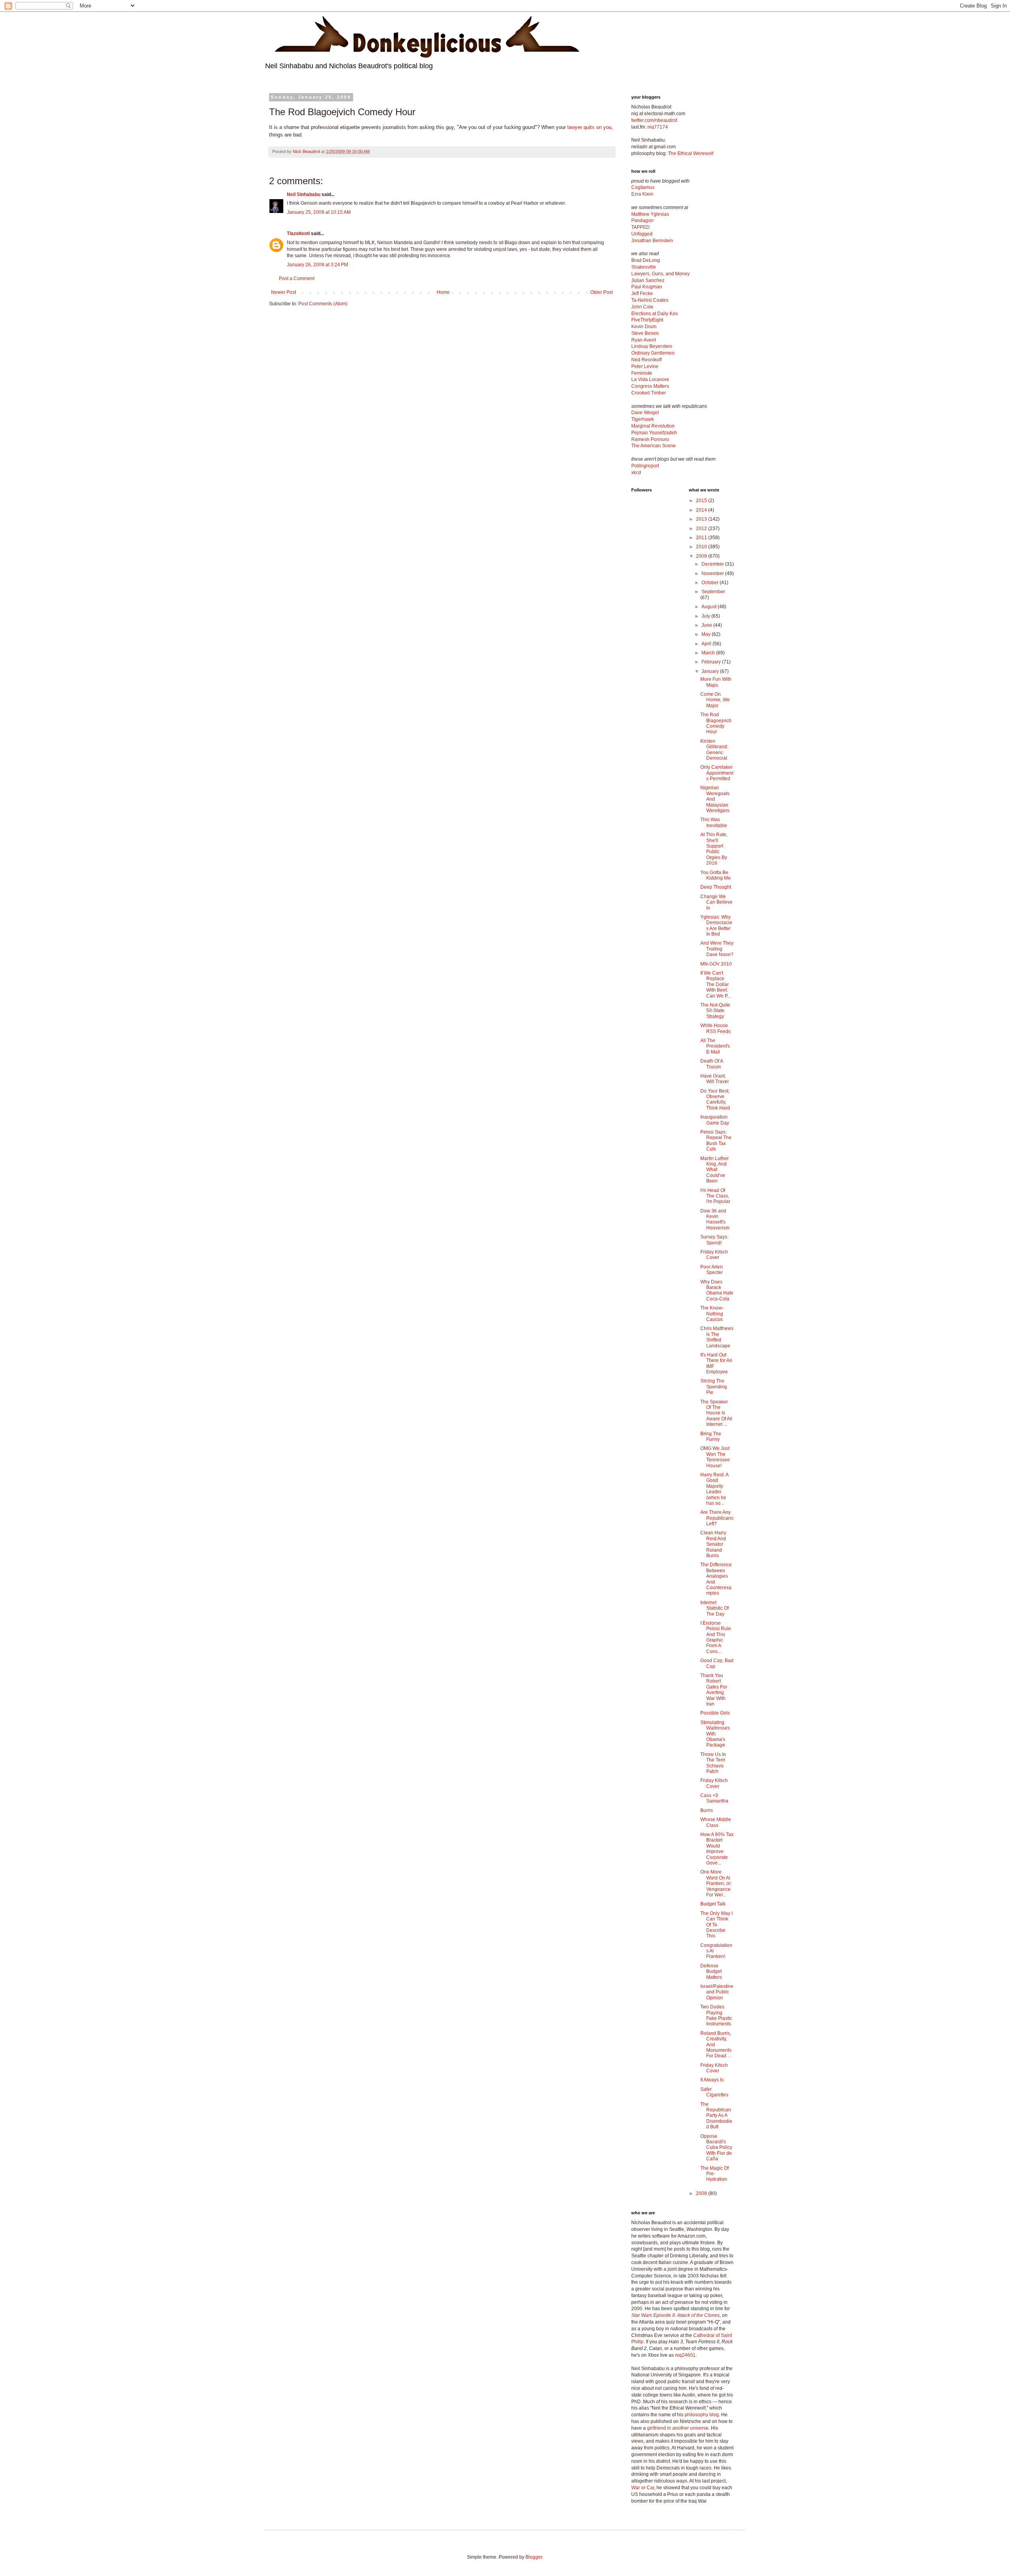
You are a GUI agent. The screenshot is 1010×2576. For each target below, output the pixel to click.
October (711, 583)
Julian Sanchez (648, 280)
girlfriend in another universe (678, 2428)
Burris (707, 1810)
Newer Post (283, 292)
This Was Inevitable (714, 822)
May (707, 634)
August (710, 607)
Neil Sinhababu (304, 194)
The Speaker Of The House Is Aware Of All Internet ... (716, 1413)
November (713, 573)
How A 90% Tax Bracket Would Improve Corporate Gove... (717, 1849)
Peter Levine (645, 366)
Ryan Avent (643, 340)
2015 (702, 501)
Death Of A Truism (712, 1064)
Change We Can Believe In (716, 902)
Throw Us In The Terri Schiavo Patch (713, 1763)
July (706, 616)
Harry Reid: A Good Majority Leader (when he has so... (714, 1489)
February (712, 662)
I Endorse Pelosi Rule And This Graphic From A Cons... (716, 1637)
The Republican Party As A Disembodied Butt (716, 2116)
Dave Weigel (645, 413)
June (707, 625)
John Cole (642, 307)
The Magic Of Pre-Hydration (714, 2174)
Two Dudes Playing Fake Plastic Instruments (716, 2015)
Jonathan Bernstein (652, 241)
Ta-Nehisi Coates (650, 300)
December (713, 564)
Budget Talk (713, 1904)
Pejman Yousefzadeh (654, 433)
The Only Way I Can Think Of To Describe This (716, 1925)
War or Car (643, 2488)
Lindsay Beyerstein (652, 346)
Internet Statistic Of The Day (714, 1608)
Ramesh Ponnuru (650, 439)
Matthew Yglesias (650, 214)
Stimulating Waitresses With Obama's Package (715, 1734)
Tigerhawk (642, 419)
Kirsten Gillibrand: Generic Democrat (714, 750)
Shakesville (644, 267)
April (707, 644)
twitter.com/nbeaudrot (654, 120)
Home (443, 292)
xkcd (636, 473)
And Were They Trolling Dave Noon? (717, 949)
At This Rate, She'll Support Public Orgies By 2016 (714, 849)
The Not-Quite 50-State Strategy (715, 1011)
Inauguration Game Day (715, 1120)
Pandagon (642, 220)
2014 (702, 510)
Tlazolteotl (298, 234)
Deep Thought (716, 887)
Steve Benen (645, 333)
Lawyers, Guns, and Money (660, 274)
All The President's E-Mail (715, 1046)
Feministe (642, 373)
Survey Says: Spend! (714, 1240)
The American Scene (654, 446)
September (713, 592)
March (709, 653)
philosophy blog (702, 2415)
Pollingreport (645, 466)
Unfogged (642, 234)
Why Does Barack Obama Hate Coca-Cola (717, 1290)
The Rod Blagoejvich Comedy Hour (716, 723)
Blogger (534, 2557)
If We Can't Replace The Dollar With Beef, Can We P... (715, 984)
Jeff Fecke (642, 293)
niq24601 (685, 2355)
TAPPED (641, 227)
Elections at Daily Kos (655, 314)
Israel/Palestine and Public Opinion (717, 1992)
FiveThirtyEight (647, 320)
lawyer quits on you (589, 127)
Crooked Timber (649, 393)
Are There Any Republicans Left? (717, 1518)
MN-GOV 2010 (716, 964)
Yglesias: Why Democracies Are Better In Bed (716, 926)
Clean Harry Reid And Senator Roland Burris (713, 1544)
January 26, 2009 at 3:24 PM (317, 265)
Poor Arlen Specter (712, 1270)
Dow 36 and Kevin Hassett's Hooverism (715, 1219)
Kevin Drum (644, 327)
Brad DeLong (646, 260)
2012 (702, 529)
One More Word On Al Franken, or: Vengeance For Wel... (716, 1883)
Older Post (601, 292)
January (711, 671)
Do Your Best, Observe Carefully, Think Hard (715, 1099)
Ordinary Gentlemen (653, 353)
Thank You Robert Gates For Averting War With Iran (714, 1690)
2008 (702, 2193)
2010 (702, 547)
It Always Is (712, 2080)
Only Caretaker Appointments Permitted (717, 773)
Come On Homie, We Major (715, 700)
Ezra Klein (642, 194)
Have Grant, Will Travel (714, 1079)
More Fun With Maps (716, 682)
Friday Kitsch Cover (714, 1255)
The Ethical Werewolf (691, 153)
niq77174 (658, 127)
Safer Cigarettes (714, 2092)
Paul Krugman (647, 287)
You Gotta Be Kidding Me (715, 875)
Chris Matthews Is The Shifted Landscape (717, 1337)
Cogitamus (643, 187)
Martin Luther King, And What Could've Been (714, 1170)
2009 (702, 556)
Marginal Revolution (653, 426)
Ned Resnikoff (646, 360)
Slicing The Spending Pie (714, 1387)
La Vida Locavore (650, 379)
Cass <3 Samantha (714, 1798)
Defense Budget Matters (711, 1972)
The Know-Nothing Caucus (712, 1314)
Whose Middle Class (716, 1822)
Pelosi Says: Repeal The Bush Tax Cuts (716, 1140)
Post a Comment (297, 278)
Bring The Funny (711, 1437)
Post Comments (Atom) (323, 304)
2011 (702, 538)
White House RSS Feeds (715, 1028)
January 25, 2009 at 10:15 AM (319, 212)
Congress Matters (650, 386)
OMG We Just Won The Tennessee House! (715, 1457)
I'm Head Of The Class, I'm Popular (715, 1196)
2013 (702, 519)
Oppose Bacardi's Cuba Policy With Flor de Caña (716, 2148)
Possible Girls (715, 1713)
